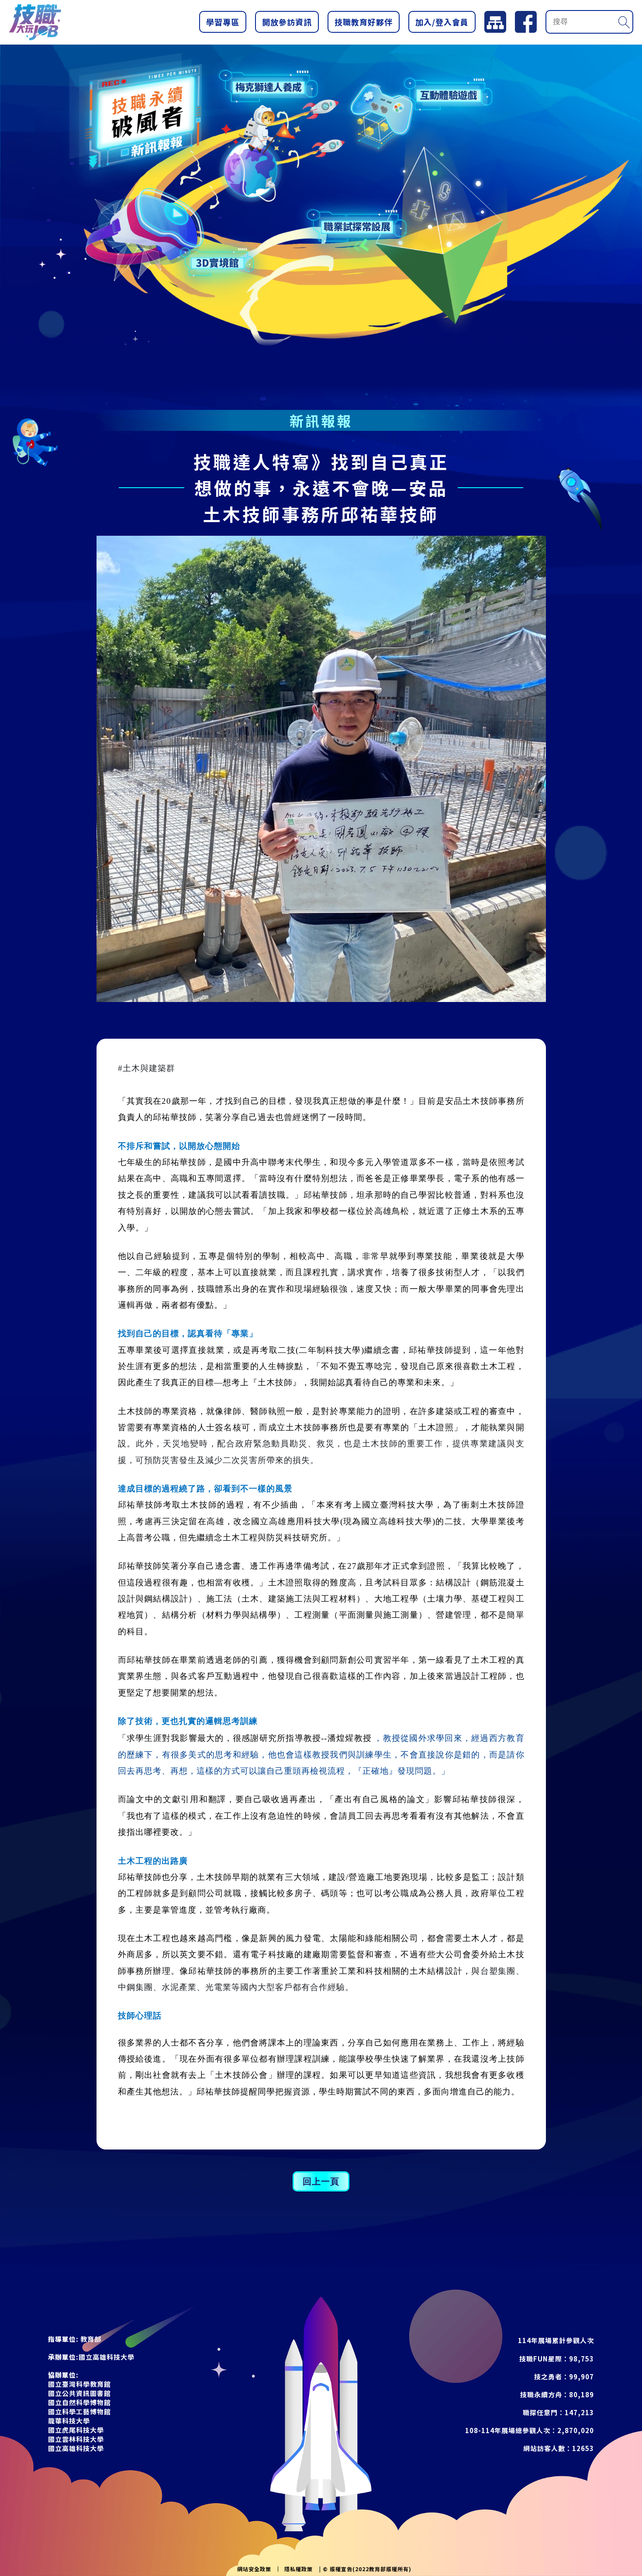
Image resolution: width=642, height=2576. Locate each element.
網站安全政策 (254, 2569)
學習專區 (223, 22)
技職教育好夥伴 (364, 22)
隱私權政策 (299, 2569)
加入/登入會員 (442, 22)
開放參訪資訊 (287, 22)
